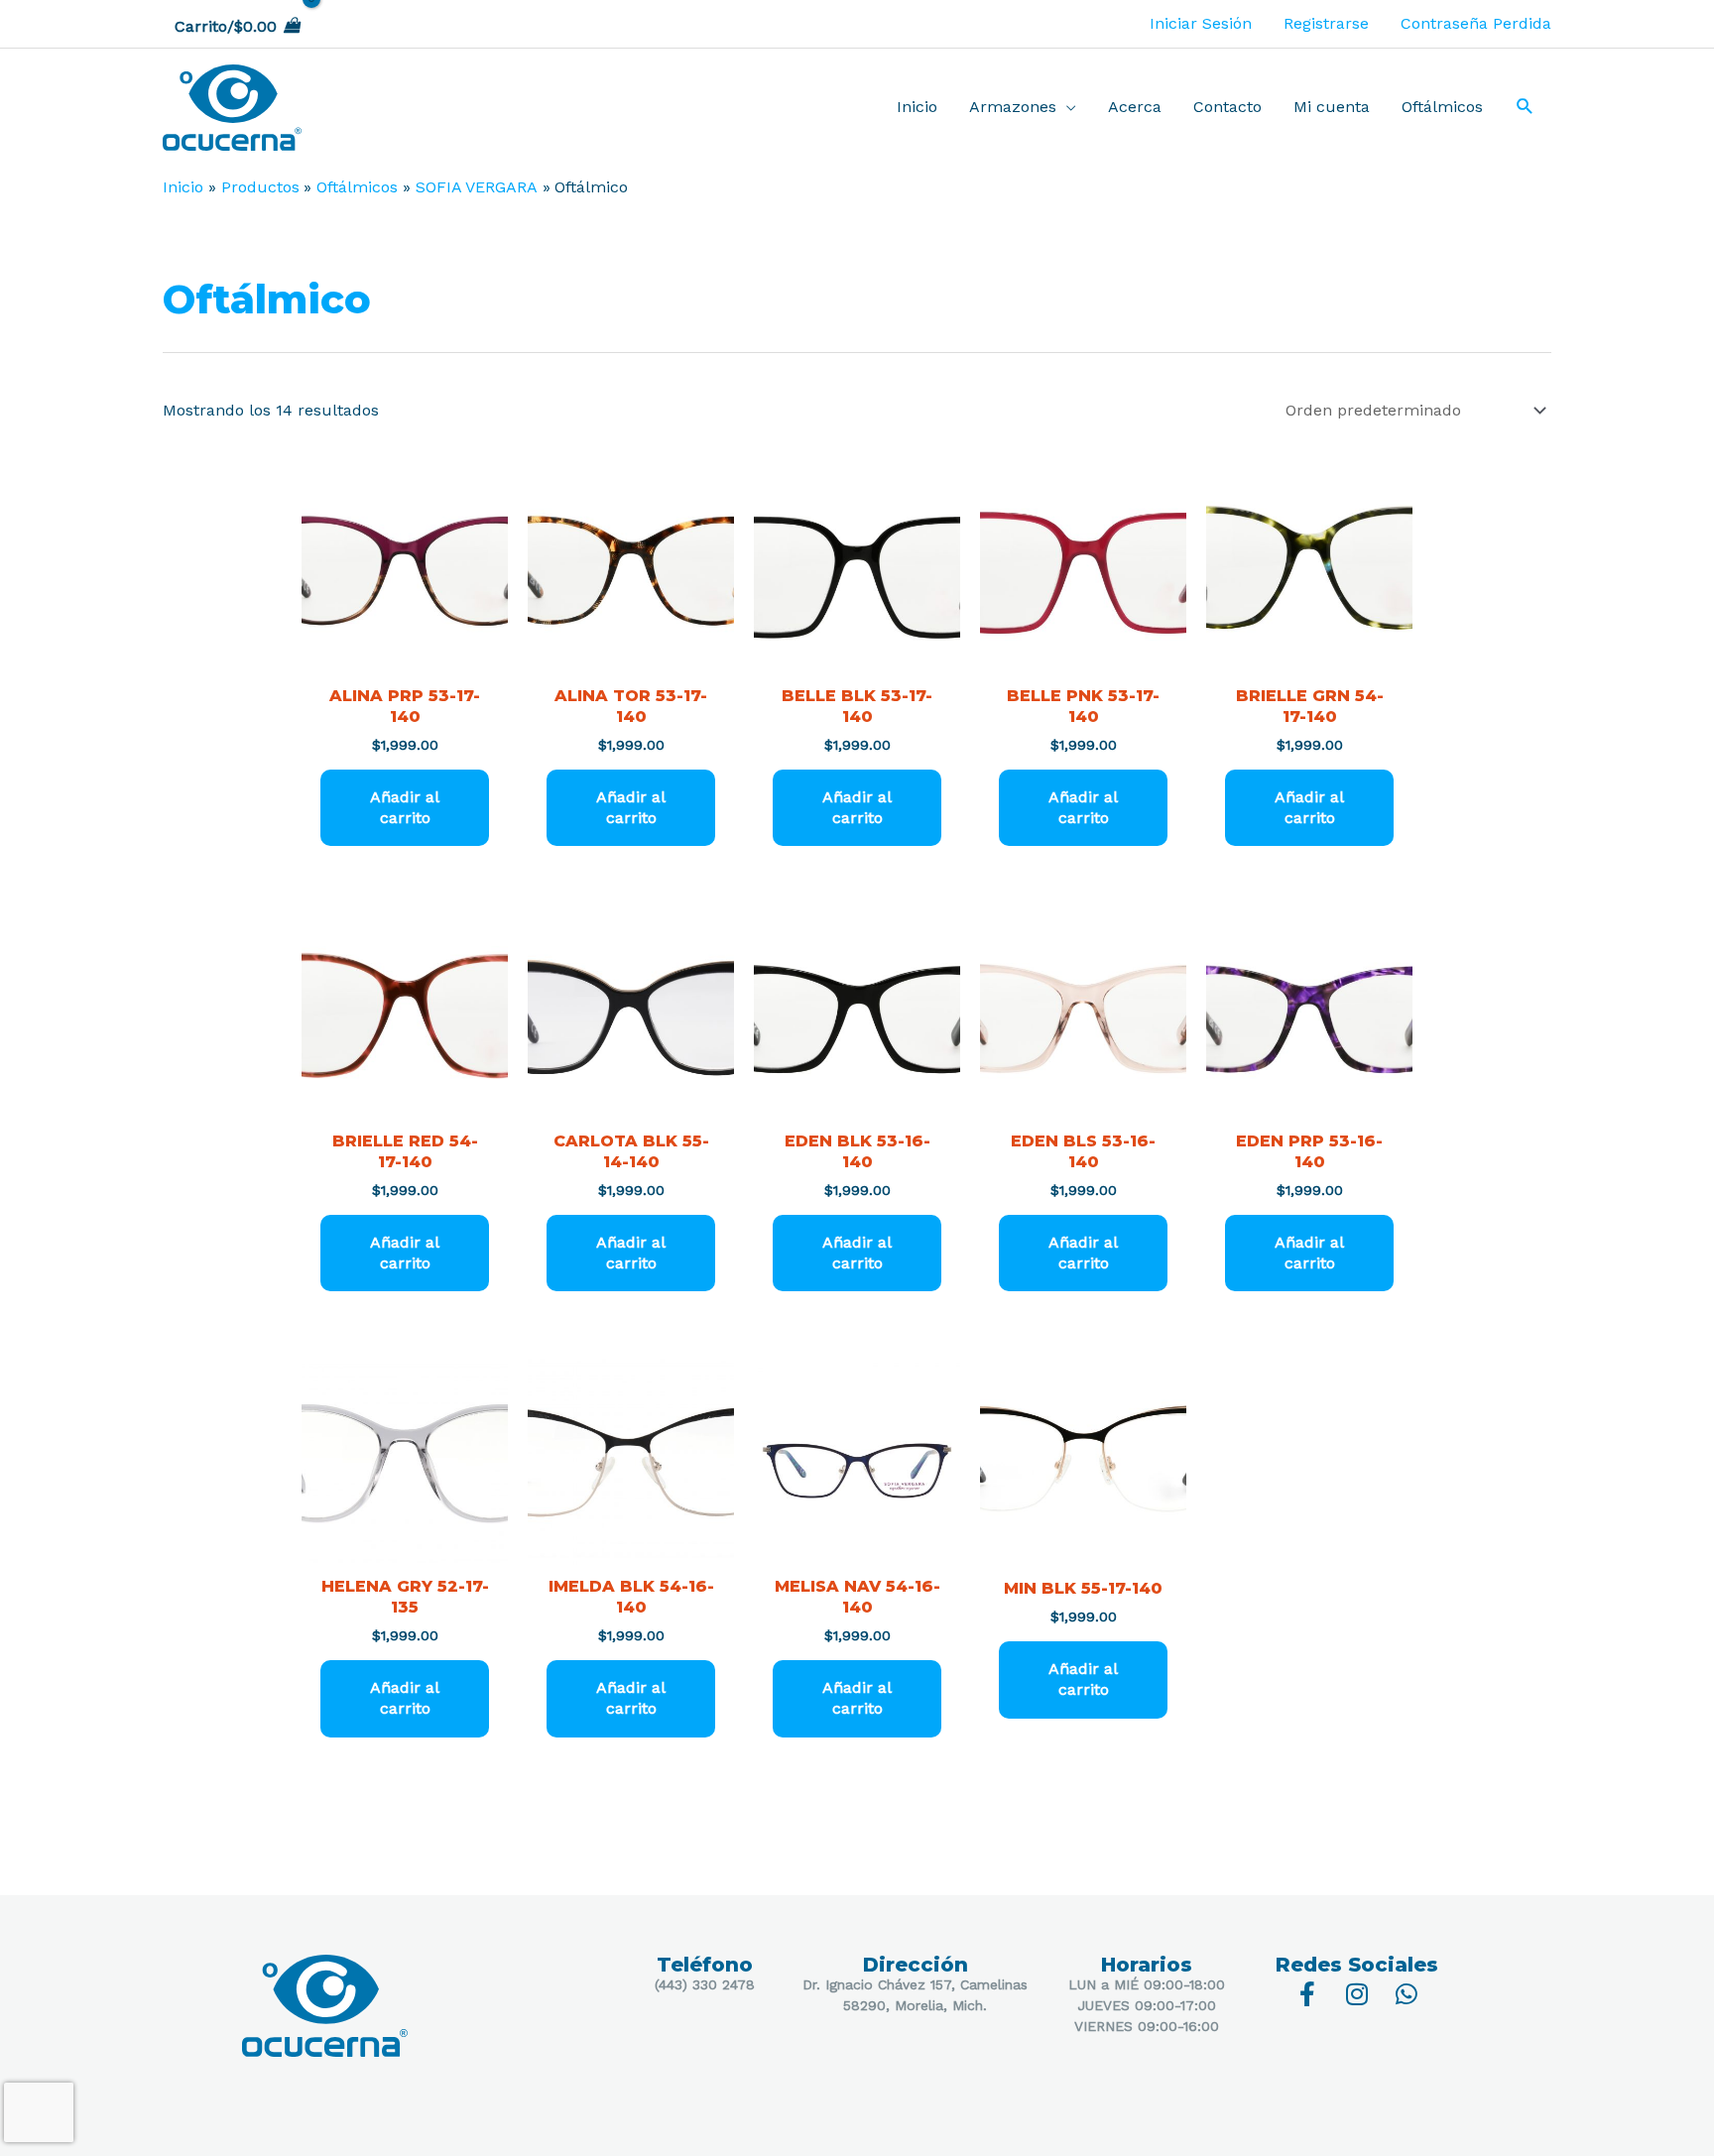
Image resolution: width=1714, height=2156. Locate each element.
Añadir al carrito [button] (405, 807)
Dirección (916, 1965)
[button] (1525, 108)
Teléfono (705, 1965)
